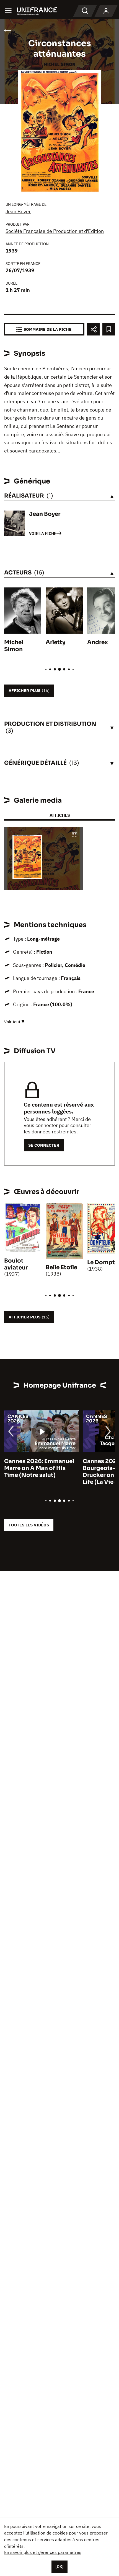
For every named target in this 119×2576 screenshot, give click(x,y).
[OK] (59, 2567)
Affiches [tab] (60, 815)
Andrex (98, 642)
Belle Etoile (61, 1267)
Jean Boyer (18, 211)
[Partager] (93, 329)
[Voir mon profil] (106, 11)
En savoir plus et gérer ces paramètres (43, 2552)
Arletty (55, 642)
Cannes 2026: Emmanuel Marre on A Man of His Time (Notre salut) (39, 1468)
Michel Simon (14, 646)
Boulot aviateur (16, 1264)
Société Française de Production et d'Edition (55, 231)
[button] (74, 836)
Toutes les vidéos (29, 1525)
